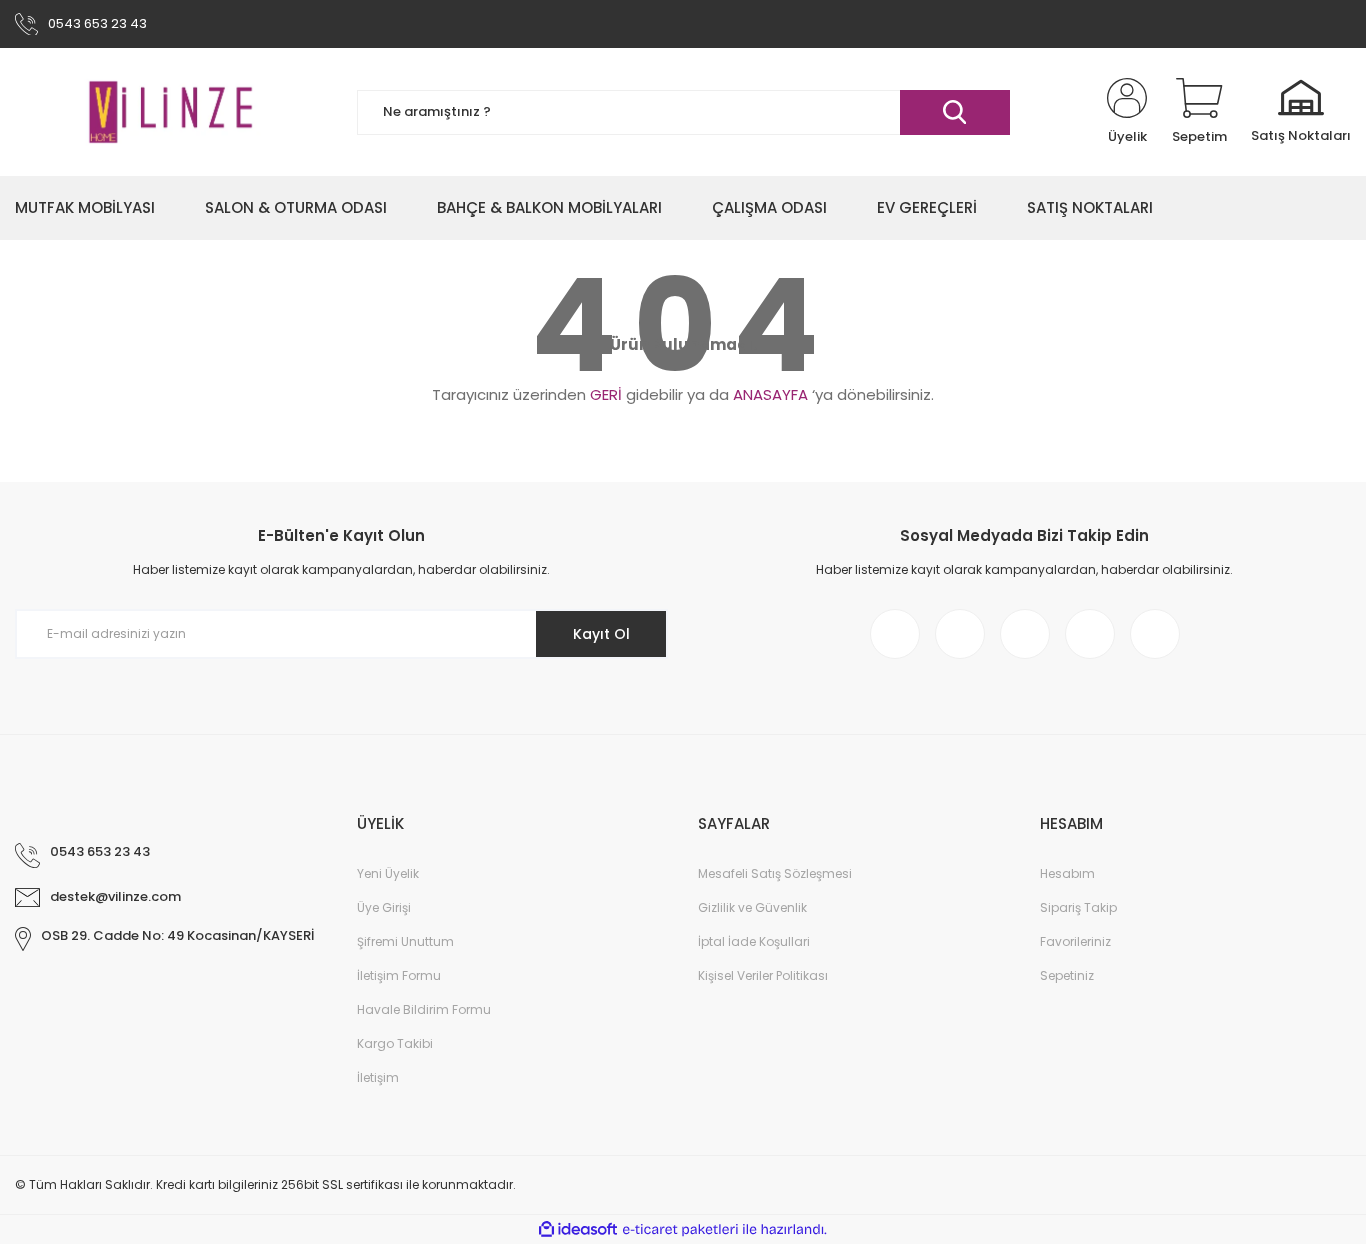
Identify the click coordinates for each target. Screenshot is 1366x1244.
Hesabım (1067, 873)
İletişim (378, 1077)
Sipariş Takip (1078, 907)
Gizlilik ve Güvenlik (752, 907)
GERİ (606, 394)
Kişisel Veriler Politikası (763, 975)
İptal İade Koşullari (754, 941)
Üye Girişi (384, 907)
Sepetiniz (1067, 975)
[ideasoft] (578, 1229)
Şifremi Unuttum (405, 941)
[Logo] (171, 112)
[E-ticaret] (680, 1230)
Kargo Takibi (395, 1043)
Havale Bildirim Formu (424, 1009)
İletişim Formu (399, 975)
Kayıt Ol (601, 634)
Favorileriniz (1075, 941)
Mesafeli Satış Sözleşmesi (775, 873)
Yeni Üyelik (388, 873)
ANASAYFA (770, 394)
